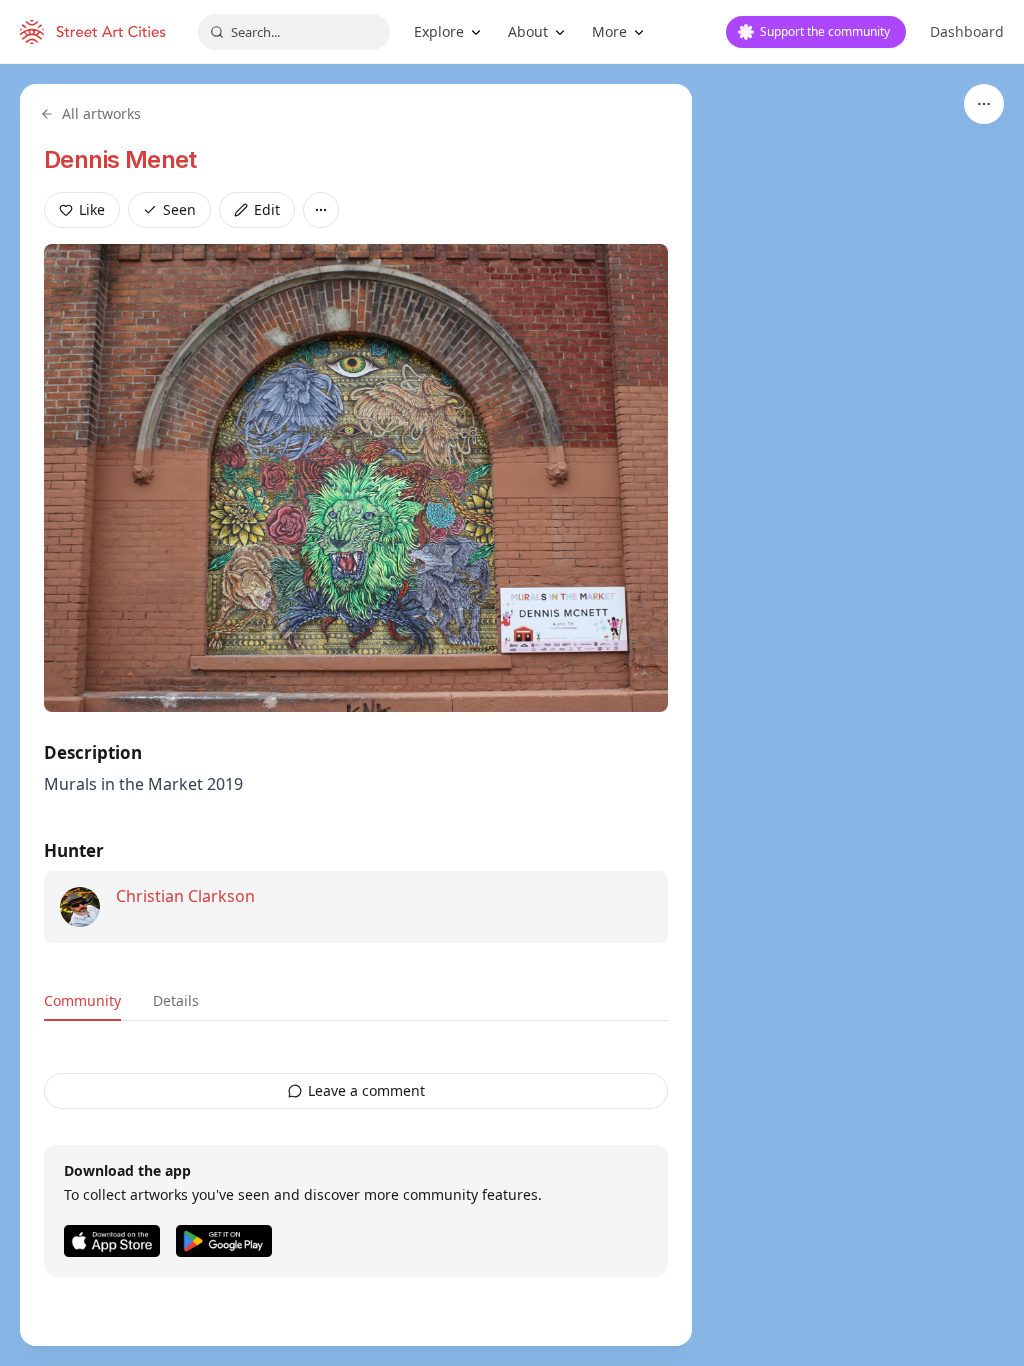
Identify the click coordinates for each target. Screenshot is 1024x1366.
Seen (179, 209)
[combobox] (294, 32)
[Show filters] (984, 104)
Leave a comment (366, 1090)
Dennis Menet (120, 159)
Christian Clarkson (185, 896)
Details (176, 1000)
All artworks (101, 113)
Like (92, 209)
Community (82, 1000)
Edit (267, 209)
